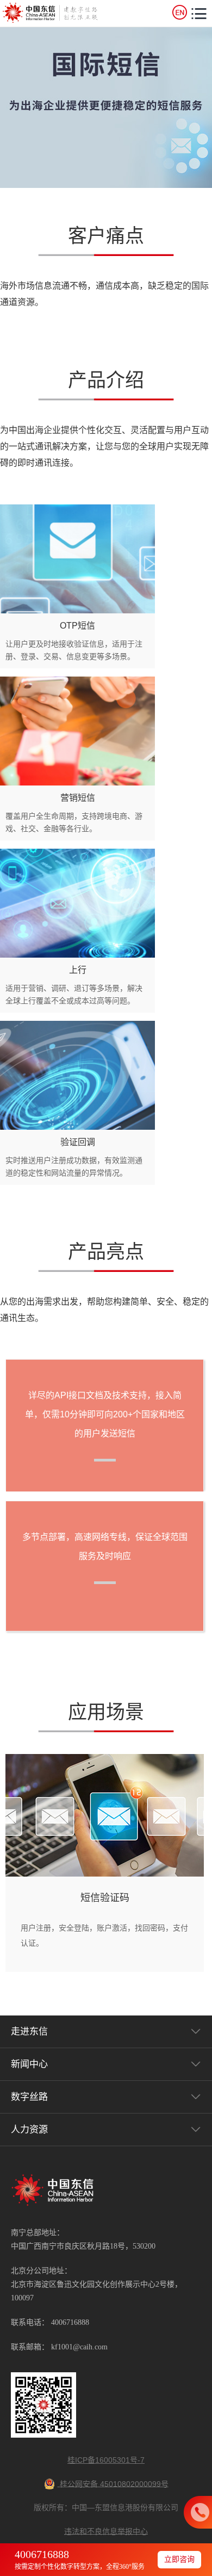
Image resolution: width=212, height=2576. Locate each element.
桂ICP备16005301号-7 (106, 2460)
